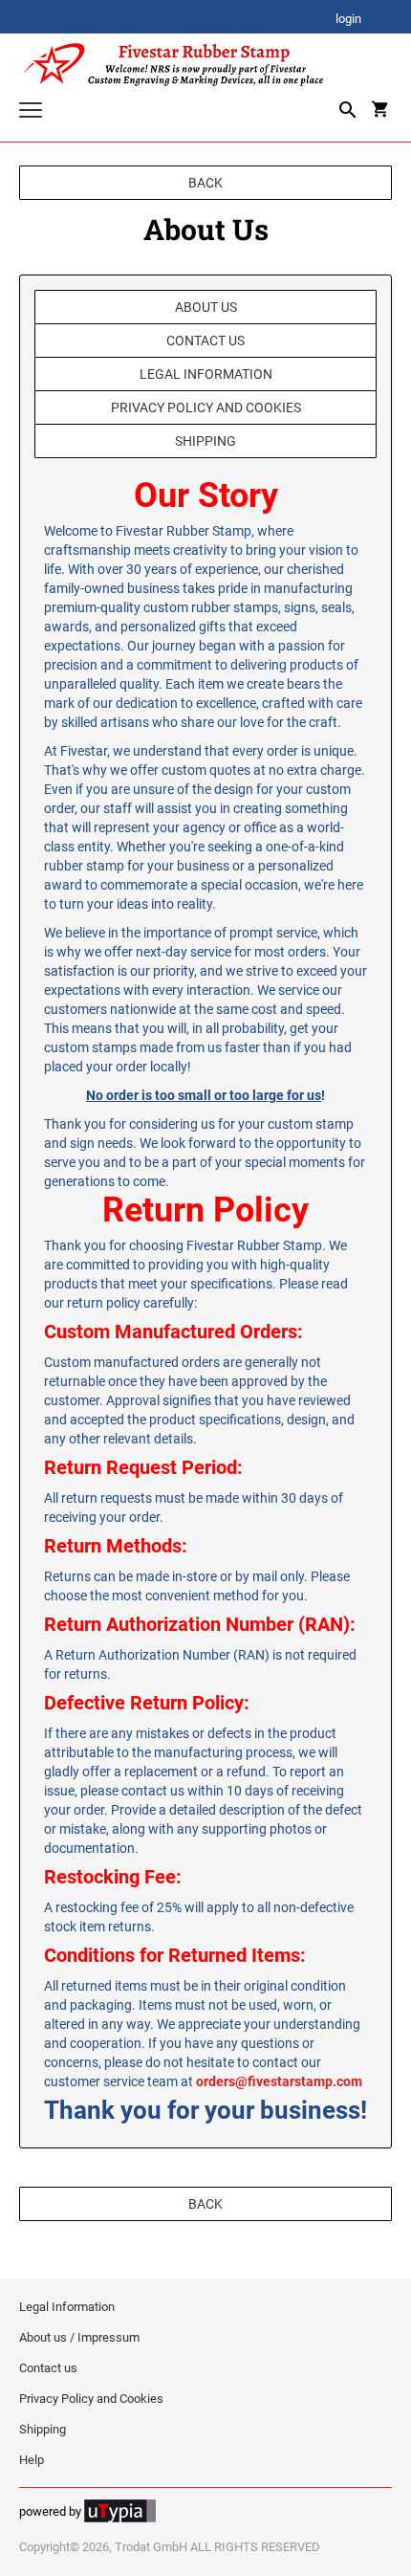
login (348, 20)
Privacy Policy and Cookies (206, 407)
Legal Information (206, 374)
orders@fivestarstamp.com (279, 2081)
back (205, 183)
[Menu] (31, 112)
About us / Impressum (79, 2337)
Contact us (205, 341)
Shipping (205, 441)
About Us (206, 307)
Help (32, 2460)
